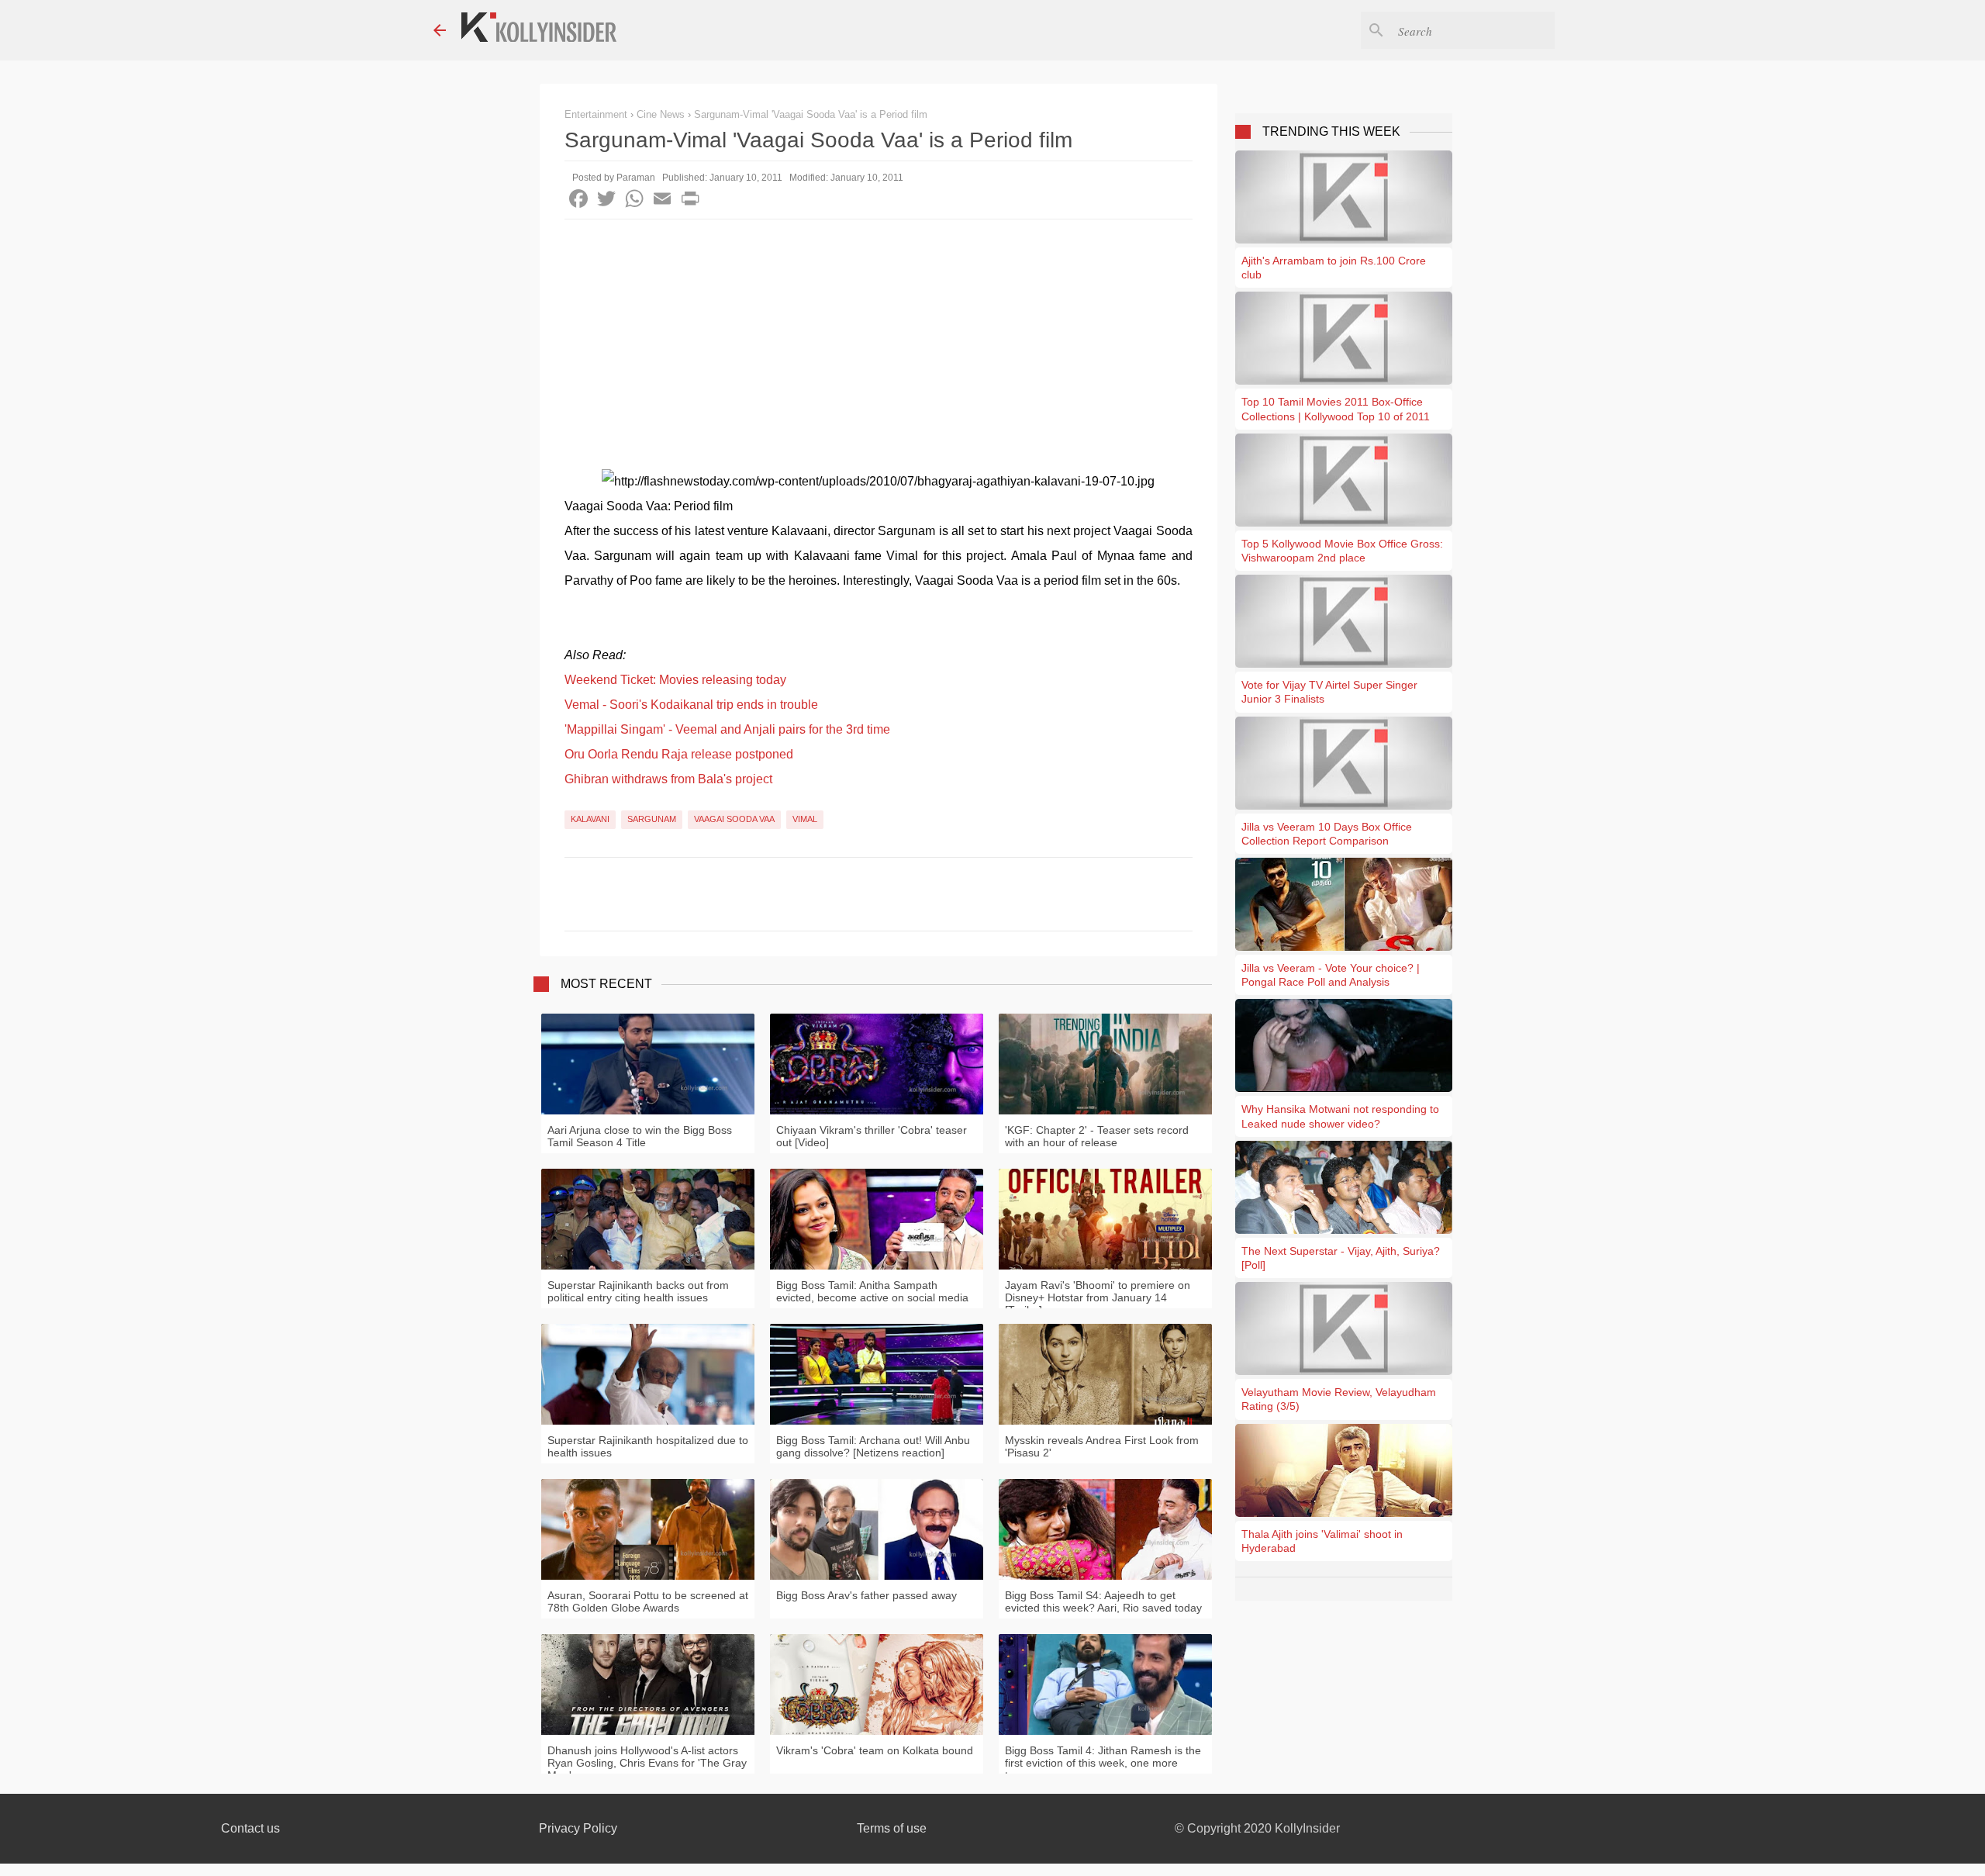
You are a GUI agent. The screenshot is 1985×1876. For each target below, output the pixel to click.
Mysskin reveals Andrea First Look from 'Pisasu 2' (1102, 1446)
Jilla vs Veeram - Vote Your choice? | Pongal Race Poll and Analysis (1331, 975)
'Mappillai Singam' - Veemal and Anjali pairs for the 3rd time (727, 729)
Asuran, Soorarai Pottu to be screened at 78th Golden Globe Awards (648, 1601)
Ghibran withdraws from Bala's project (668, 779)
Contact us (250, 1828)
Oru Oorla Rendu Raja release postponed (679, 754)
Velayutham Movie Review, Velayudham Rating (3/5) (1339, 1399)
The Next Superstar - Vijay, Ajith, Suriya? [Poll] (1341, 1258)
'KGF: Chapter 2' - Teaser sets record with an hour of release (1097, 1136)
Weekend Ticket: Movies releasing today (675, 680)
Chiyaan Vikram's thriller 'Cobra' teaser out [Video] (872, 1136)
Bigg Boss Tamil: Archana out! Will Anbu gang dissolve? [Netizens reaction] (873, 1446)
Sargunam (652, 819)
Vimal (805, 819)
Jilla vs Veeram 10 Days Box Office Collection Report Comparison (1327, 834)
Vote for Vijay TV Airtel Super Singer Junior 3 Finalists (1329, 692)
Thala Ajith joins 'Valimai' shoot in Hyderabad (1322, 1541)
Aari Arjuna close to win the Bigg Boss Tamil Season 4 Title (640, 1136)
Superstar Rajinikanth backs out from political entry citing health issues (638, 1291)
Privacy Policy (578, 1828)
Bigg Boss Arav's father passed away (866, 1595)
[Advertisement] (879, 336)
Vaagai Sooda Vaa (734, 819)
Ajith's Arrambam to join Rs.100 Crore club (1334, 268)
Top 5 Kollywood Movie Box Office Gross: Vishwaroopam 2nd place (1342, 551)
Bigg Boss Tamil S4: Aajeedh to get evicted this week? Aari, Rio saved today (1103, 1601)
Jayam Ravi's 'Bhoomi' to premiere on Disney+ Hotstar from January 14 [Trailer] (1098, 1297)
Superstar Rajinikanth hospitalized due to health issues (648, 1446)
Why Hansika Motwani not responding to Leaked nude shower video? (1340, 1116)
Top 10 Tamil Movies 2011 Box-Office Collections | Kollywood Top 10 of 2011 (1336, 409)
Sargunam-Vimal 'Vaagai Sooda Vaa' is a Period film (811, 114)
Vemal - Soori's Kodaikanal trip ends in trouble (691, 705)
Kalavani (590, 819)
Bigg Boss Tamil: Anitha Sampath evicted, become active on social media (872, 1291)
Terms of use (892, 1828)
